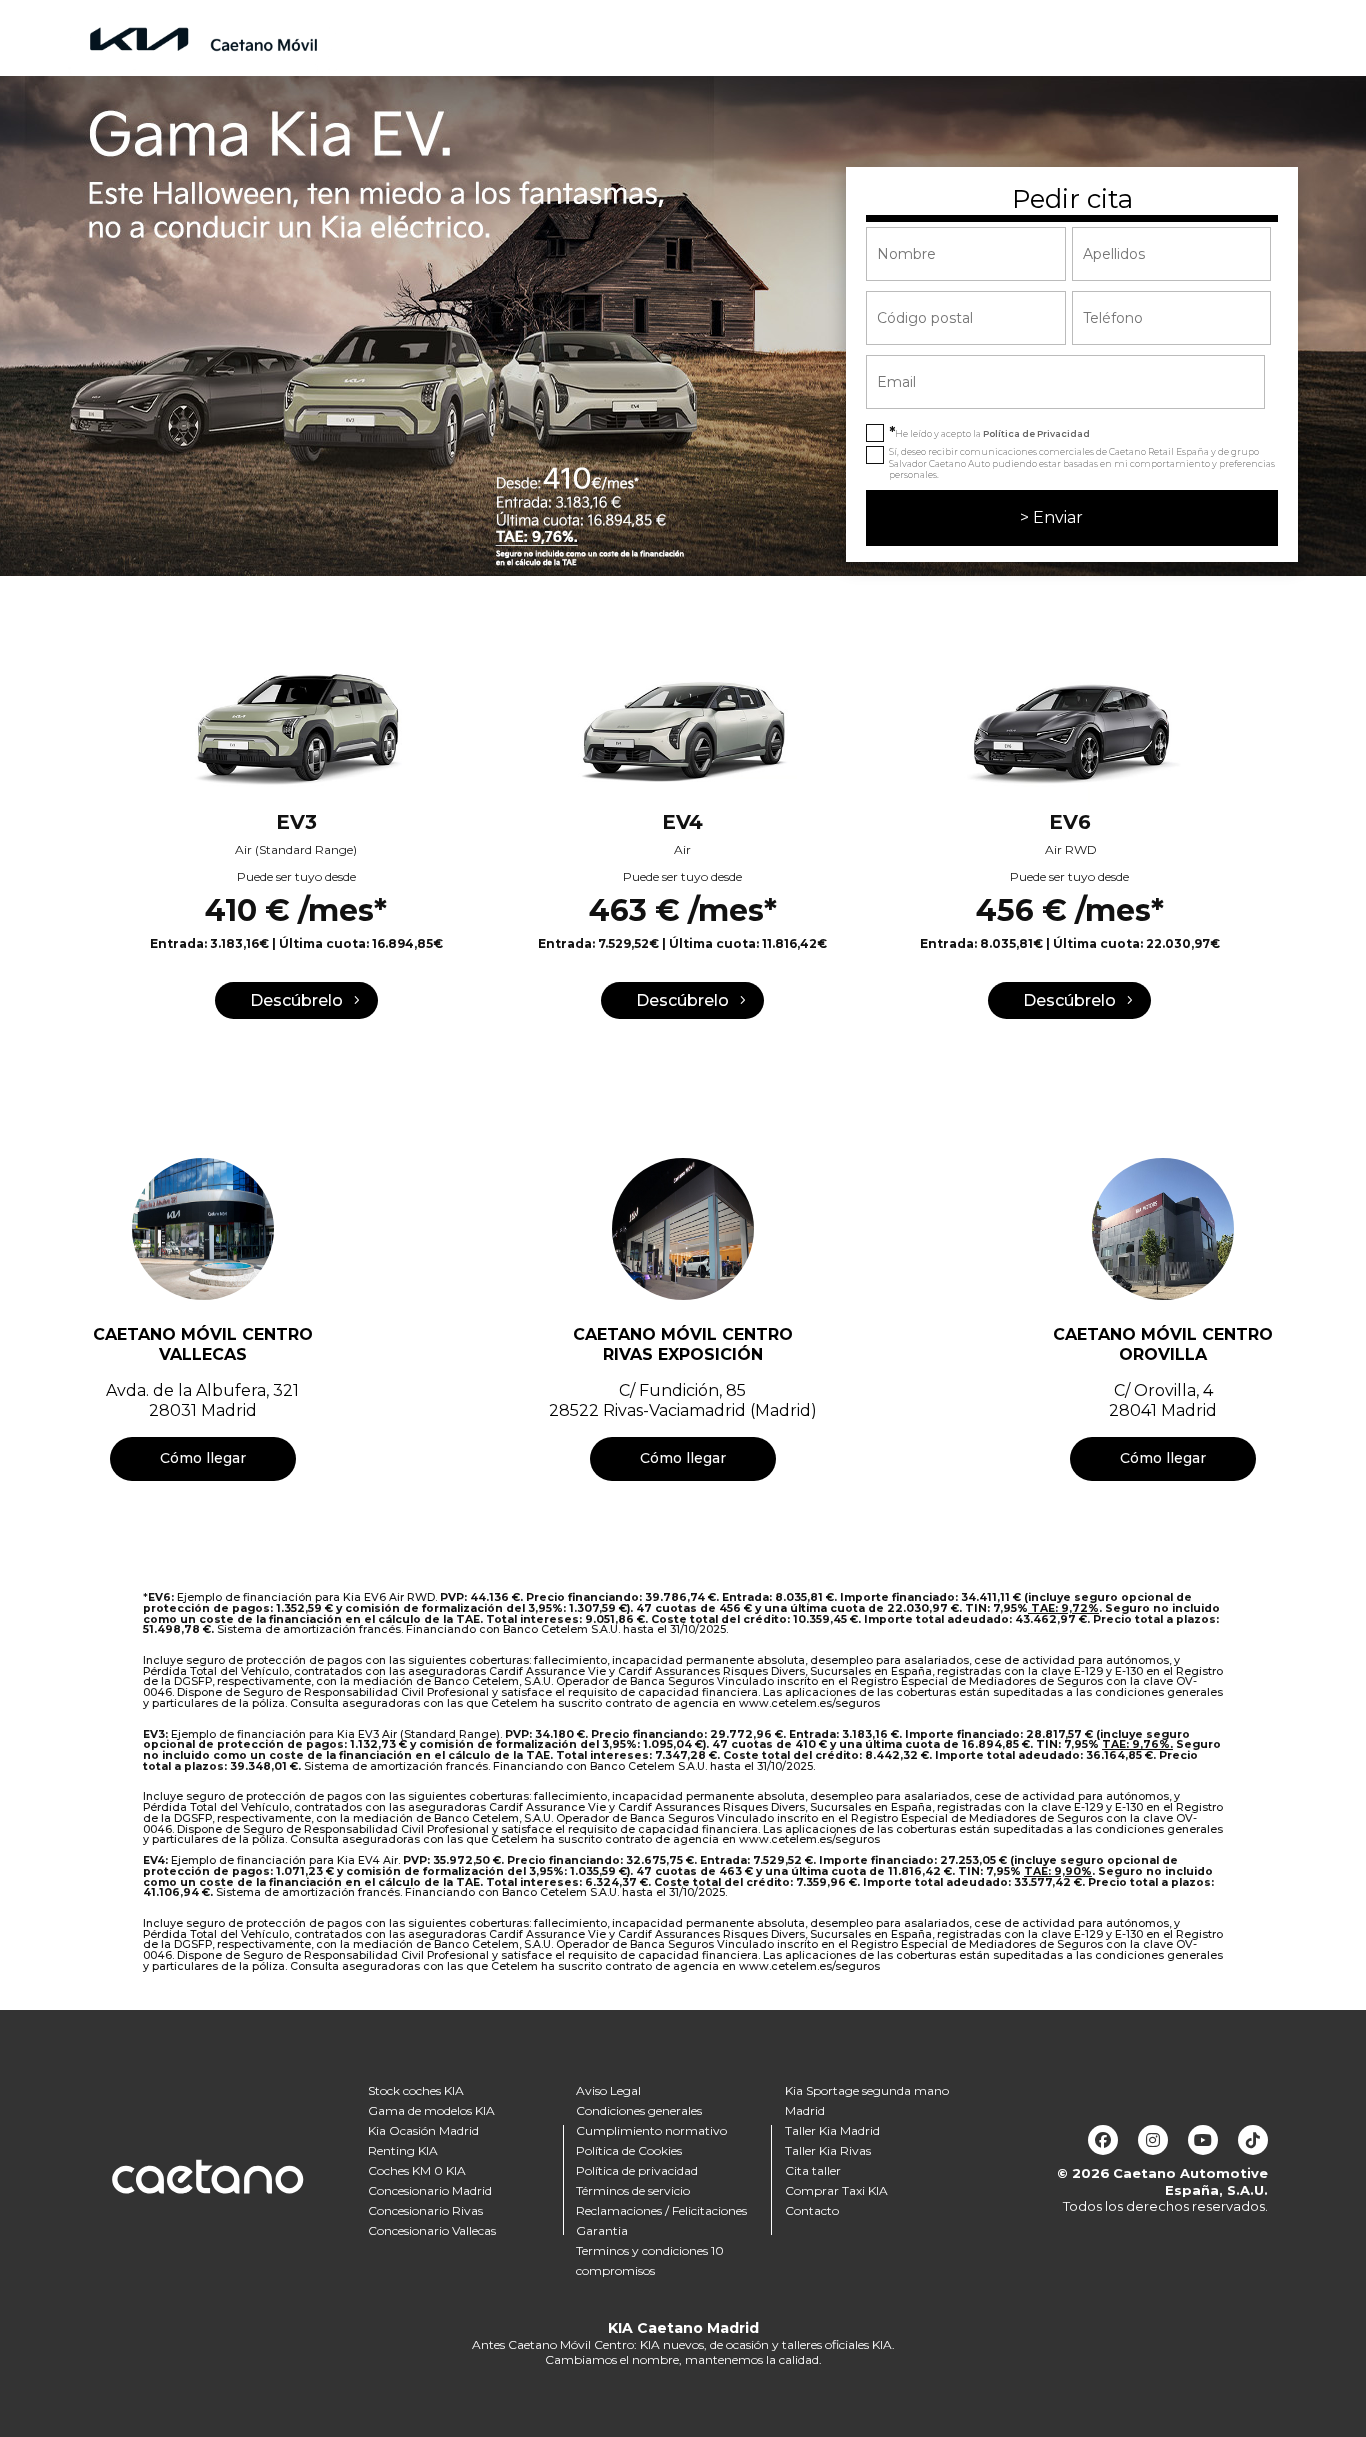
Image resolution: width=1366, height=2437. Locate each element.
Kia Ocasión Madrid (423, 2130)
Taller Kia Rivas (828, 2150)
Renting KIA (403, 2150)
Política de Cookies (629, 2150)
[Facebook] (1103, 2140)
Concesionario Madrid (430, 2190)
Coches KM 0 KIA (417, 2170)
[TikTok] (1253, 2140)
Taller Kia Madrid (832, 2130)
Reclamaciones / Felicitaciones (661, 2210)
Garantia (602, 2230)
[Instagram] (1153, 2140)
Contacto (812, 2210)
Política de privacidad (637, 2170)
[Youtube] (1203, 2140)
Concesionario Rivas (425, 2210)
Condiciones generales (639, 2110)
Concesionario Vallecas (432, 2230)
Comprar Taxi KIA (836, 2190)
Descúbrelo (296, 1000)
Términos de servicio (633, 2190)
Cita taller (813, 2170)
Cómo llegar (203, 1458)
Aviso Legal (608, 2090)
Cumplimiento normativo (651, 2130)
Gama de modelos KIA (431, 2110)
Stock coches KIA (416, 2090)
